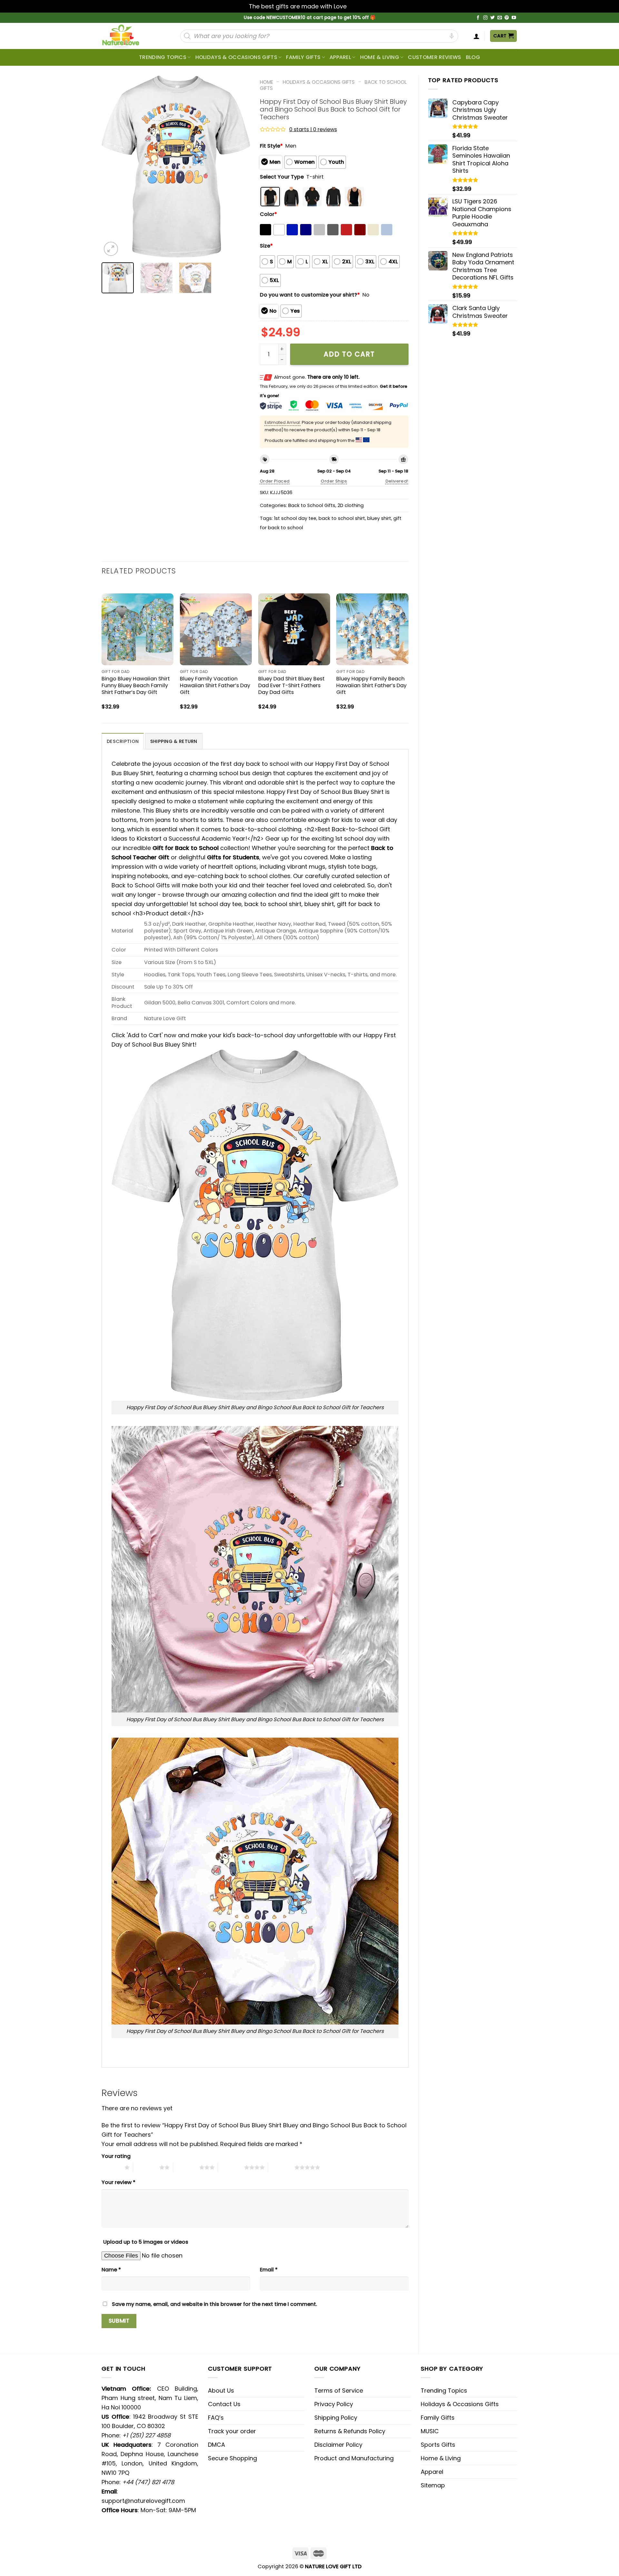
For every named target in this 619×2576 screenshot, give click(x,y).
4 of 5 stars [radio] (231, 2167)
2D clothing (351, 505)
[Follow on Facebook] (478, 18)
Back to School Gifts (312, 505)
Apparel (340, 57)
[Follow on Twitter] (493, 18)
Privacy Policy (334, 2404)
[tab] (123, 741)
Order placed (275, 481)
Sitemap (433, 2485)
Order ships (334, 481)
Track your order (232, 2431)
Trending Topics (444, 2391)
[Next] (239, 166)
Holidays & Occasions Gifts (236, 57)
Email (269, 2270)
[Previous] (113, 166)
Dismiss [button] (359, 6)
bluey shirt (379, 518)
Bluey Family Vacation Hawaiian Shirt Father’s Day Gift (215, 685)
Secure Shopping (232, 2458)
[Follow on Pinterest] (507, 18)
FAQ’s (216, 2418)
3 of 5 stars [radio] (186, 2167)
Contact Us (224, 2404)
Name (111, 2270)
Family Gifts (303, 57)
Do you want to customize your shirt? (310, 295)
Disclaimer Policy (338, 2445)
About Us (221, 2391)
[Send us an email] (500, 18)
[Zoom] (111, 249)
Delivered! (397, 481)
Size (266, 246)
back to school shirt (342, 518)
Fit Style (271, 146)
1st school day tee (295, 518)
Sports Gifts (438, 2445)
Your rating (116, 2156)
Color (268, 214)
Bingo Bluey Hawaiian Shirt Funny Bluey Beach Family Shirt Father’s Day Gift (136, 685)
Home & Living (380, 57)
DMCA (216, 2445)
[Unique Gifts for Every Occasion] (128, 36)
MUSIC (430, 2431)
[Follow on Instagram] (486, 18)
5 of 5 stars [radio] (281, 2167)
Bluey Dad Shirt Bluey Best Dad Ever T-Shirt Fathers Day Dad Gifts (291, 685)
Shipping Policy (336, 2418)
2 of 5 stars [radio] (146, 2167)
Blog (473, 57)
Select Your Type (282, 177)
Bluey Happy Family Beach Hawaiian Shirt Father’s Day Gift (371, 685)
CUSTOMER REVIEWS (434, 57)
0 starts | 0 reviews (313, 129)
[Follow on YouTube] (514, 18)
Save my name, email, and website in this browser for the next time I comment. (215, 2304)
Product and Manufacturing (354, 2458)
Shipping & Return (174, 741)
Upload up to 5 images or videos (146, 2242)
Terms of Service (339, 2391)
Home (266, 82)
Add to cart (349, 354)
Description (123, 741)
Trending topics (163, 57)
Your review (118, 2182)
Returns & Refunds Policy (350, 2431)
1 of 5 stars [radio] (111, 2167)
